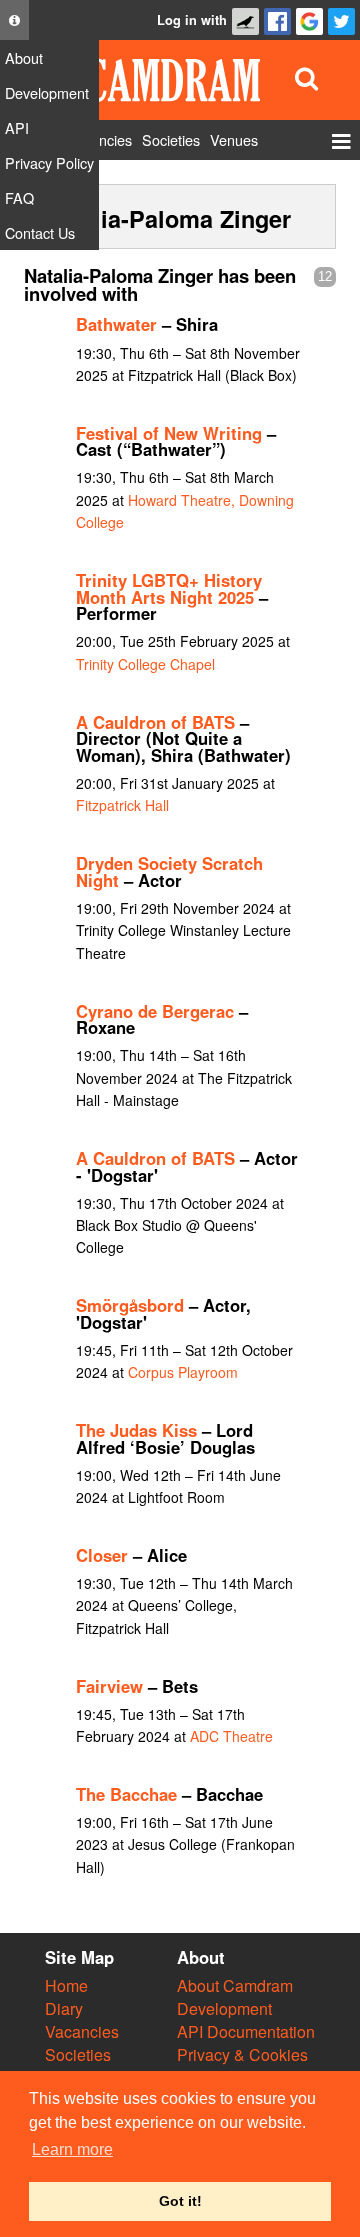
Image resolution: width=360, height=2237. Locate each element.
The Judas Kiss (136, 1430)
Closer (102, 1555)
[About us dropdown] (14, 20)
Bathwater (116, 324)
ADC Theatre (231, 1736)
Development (224, 2008)
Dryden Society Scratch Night (169, 871)
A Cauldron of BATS (155, 722)
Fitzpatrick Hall (122, 805)
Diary (64, 2008)
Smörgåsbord (130, 1305)
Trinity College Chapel (145, 664)
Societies (78, 2054)
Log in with (192, 20)
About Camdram (235, 1985)
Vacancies (82, 2031)
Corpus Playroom (183, 1372)
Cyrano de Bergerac (155, 1011)
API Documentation (246, 2031)
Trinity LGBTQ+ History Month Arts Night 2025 (169, 588)
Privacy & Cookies (242, 2054)
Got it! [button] (180, 2201)
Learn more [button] (72, 2149)
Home (66, 1985)
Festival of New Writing (169, 433)
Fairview (109, 1686)
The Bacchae (126, 1794)
